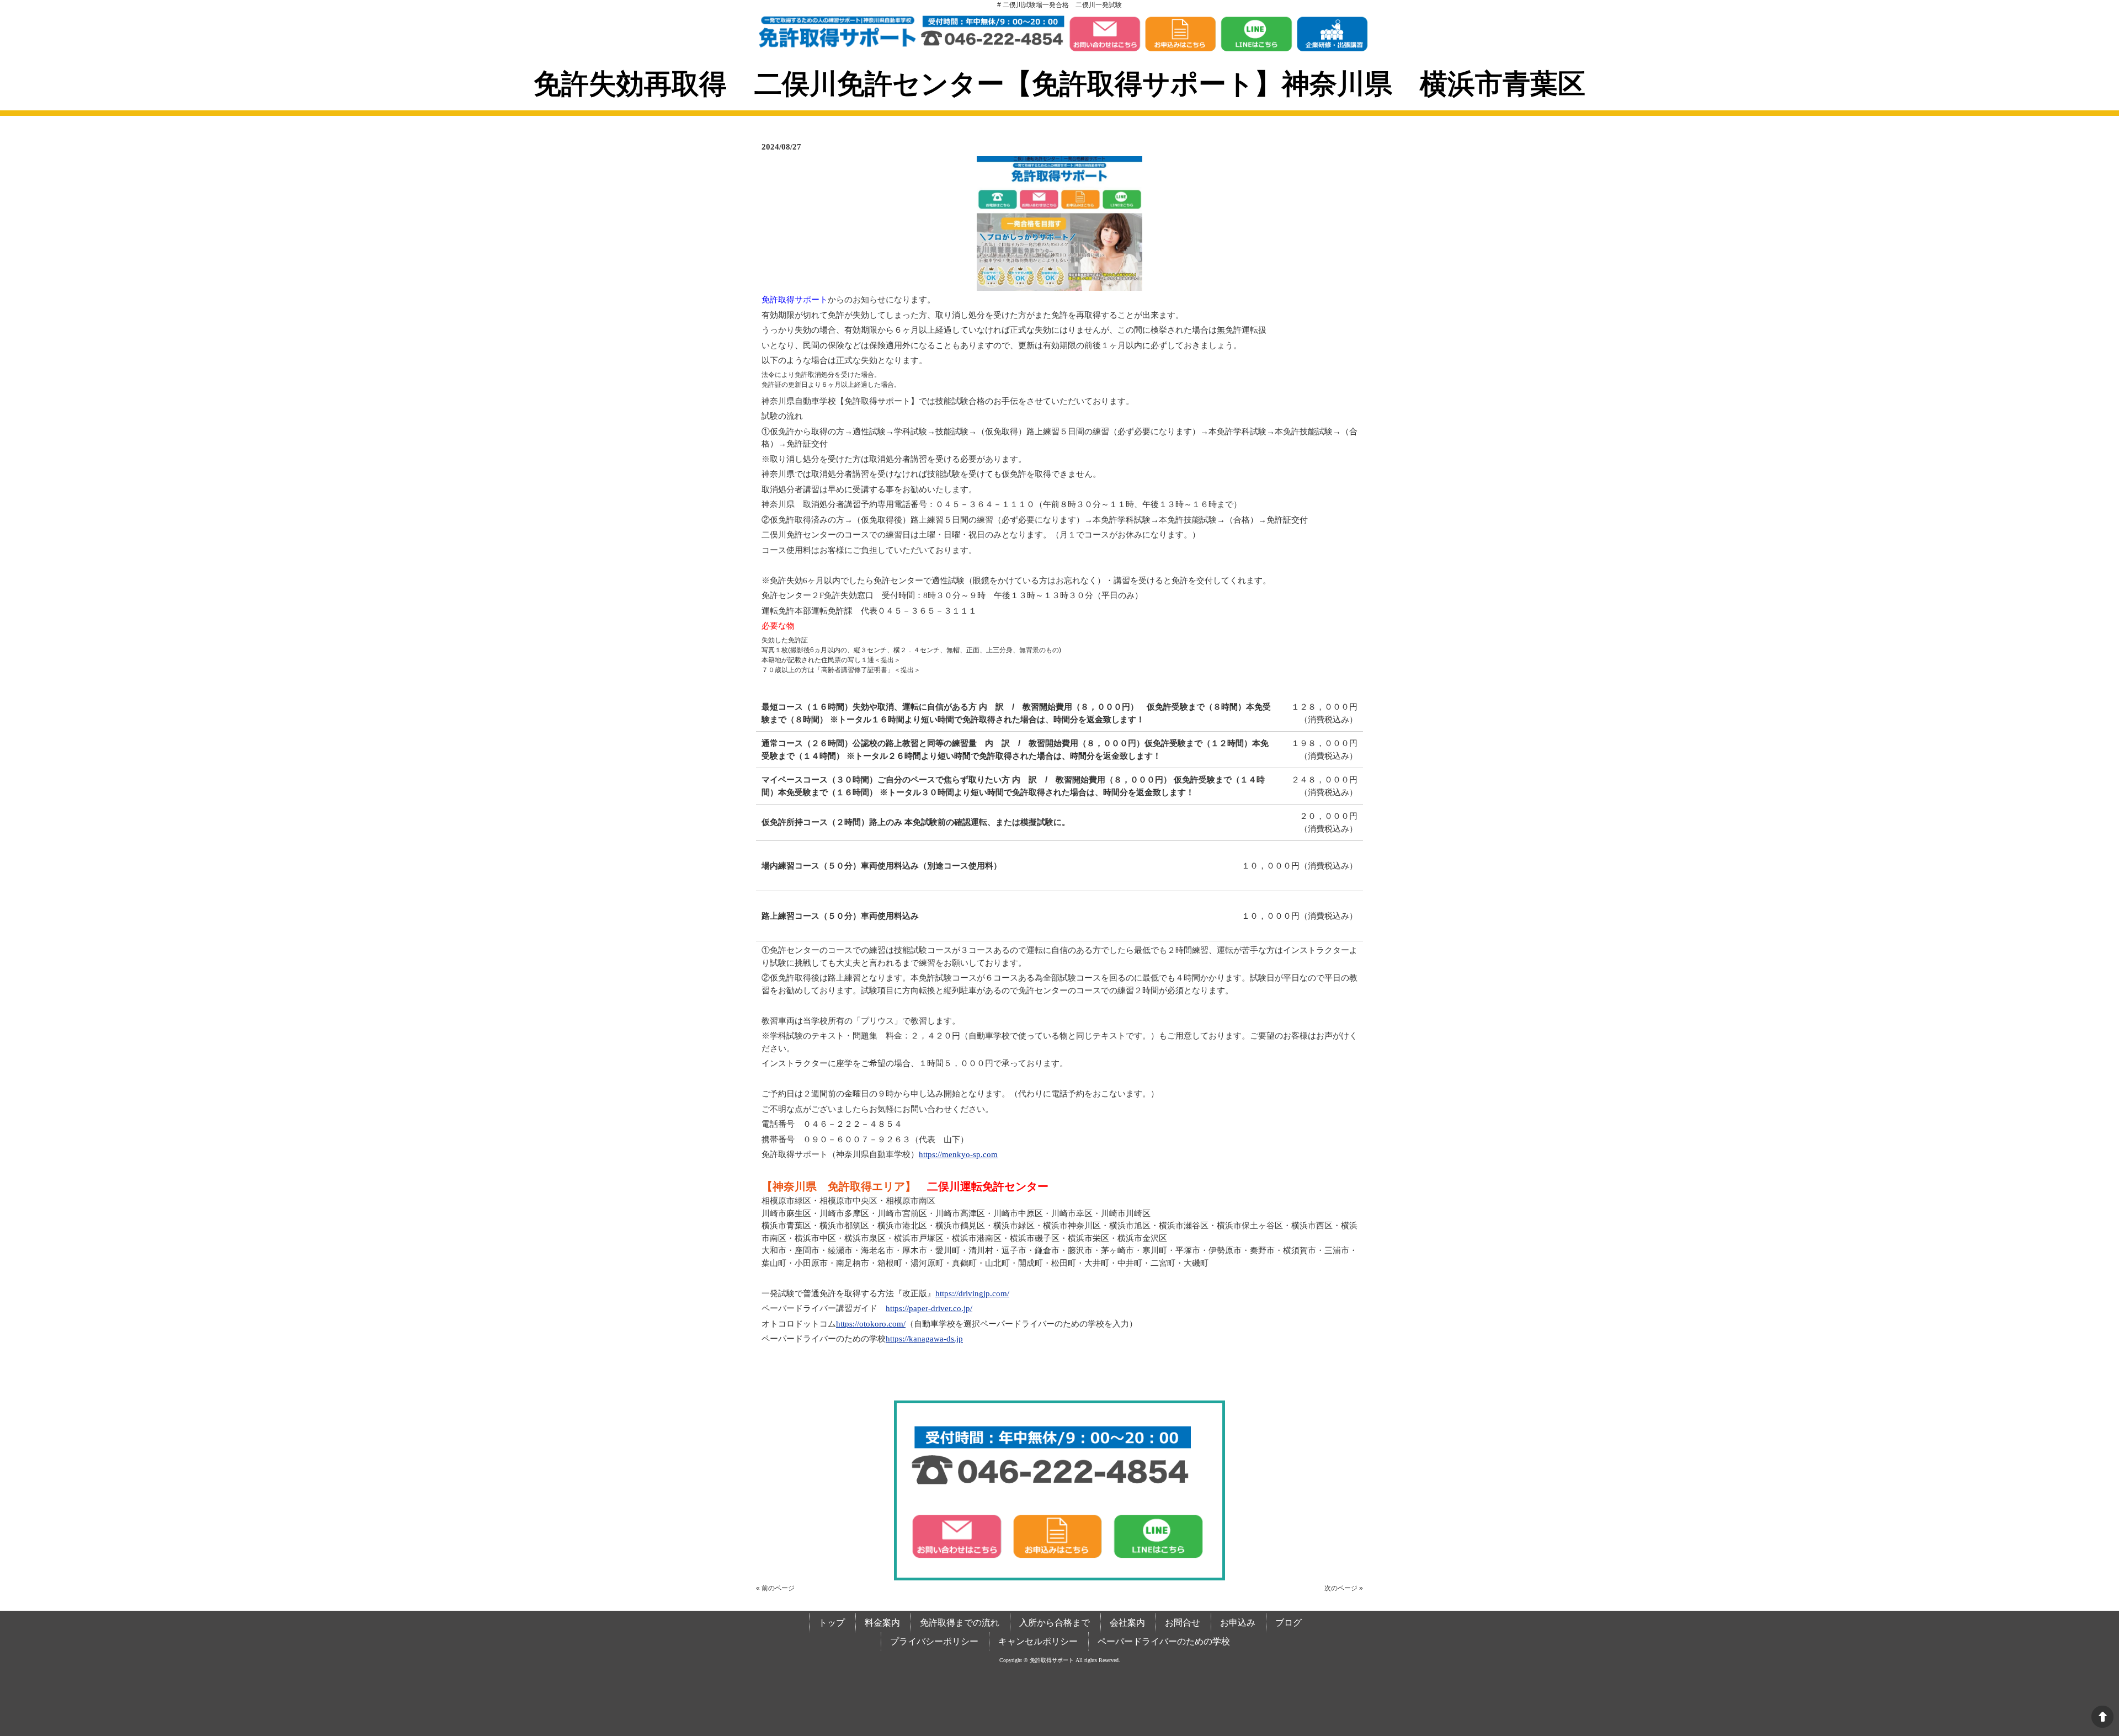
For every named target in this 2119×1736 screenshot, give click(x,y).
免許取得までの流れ (960, 1623)
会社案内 (1127, 1623)
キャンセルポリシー (1038, 1641)
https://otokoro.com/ (871, 1324)
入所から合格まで (1055, 1623)
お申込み (1238, 1623)
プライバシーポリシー (934, 1641)
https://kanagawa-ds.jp (924, 1339)
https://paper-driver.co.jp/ (929, 1308)
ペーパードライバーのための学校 (1164, 1641)
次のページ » (1344, 1588)
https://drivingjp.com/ (972, 1293)
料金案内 (882, 1623)
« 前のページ (775, 1588)
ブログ (1289, 1623)
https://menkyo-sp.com (958, 1154)
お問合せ (1183, 1623)
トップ (832, 1623)
